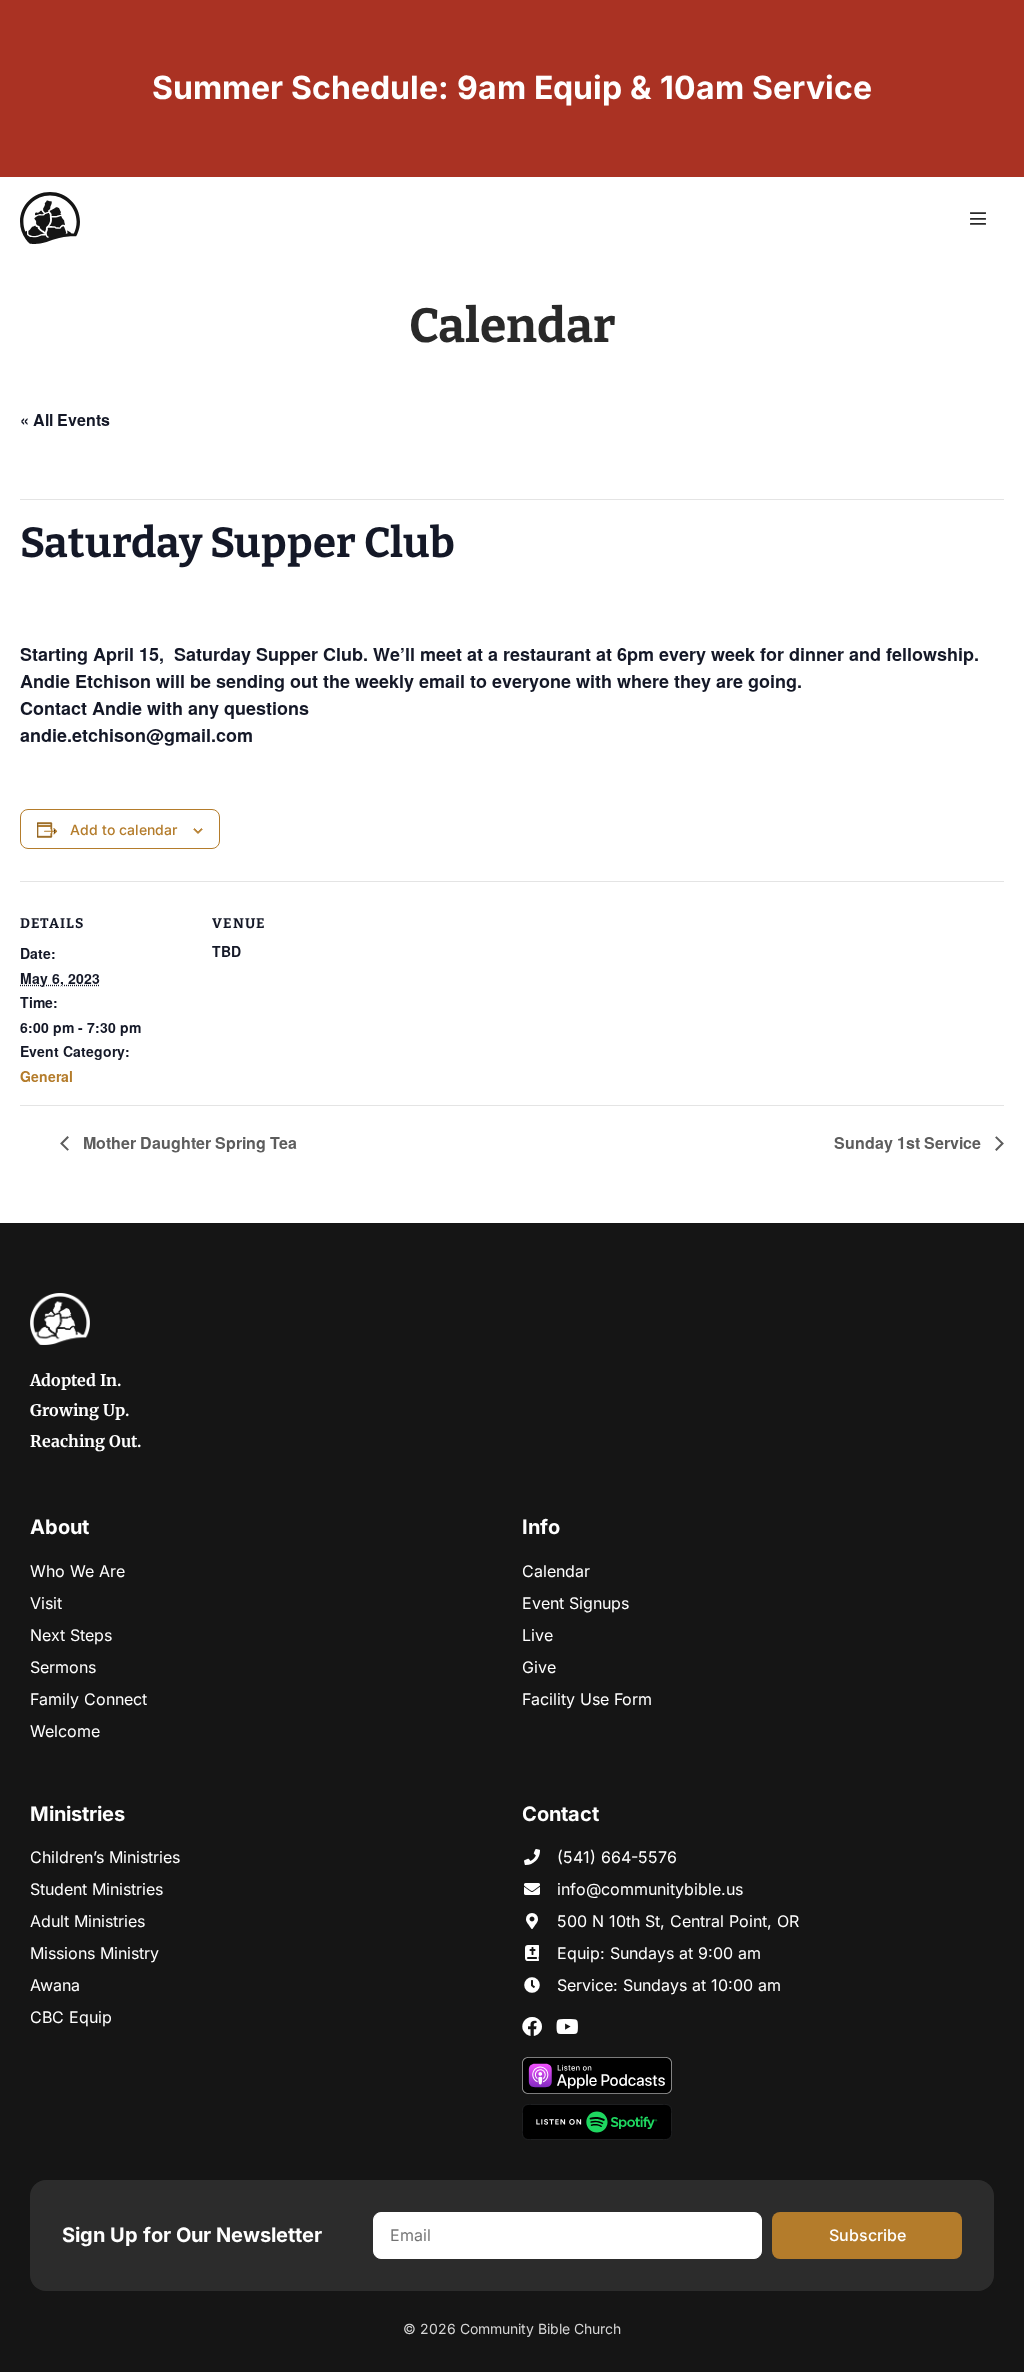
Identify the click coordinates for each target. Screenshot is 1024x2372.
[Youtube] (567, 2027)
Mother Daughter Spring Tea (188, 1142)
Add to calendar (123, 829)
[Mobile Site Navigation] (978, 218)
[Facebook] (532, 2027)
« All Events (65, 419)
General (46, 1076)
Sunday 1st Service (909, 1142)
